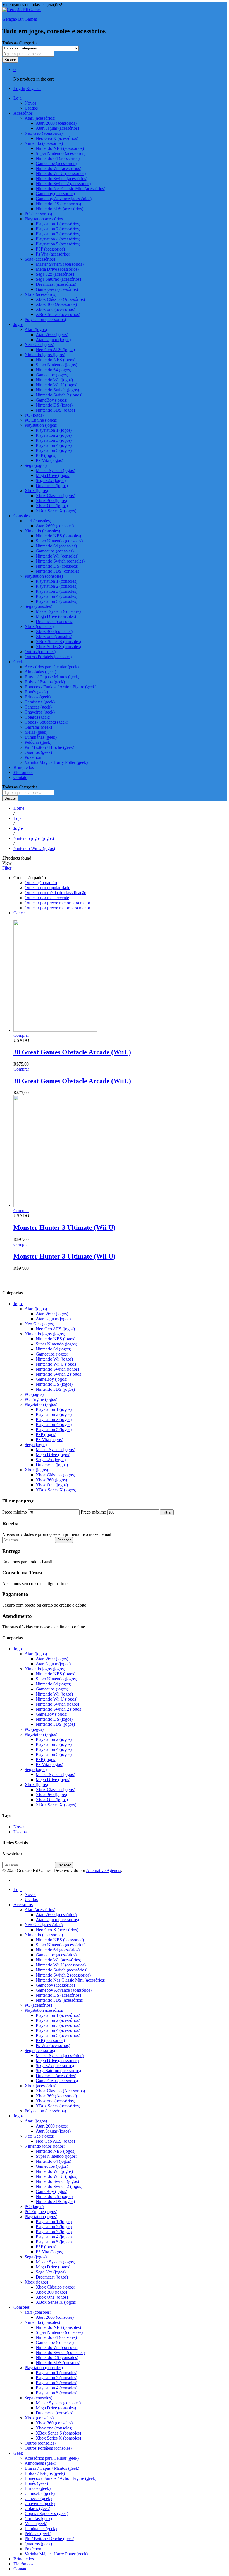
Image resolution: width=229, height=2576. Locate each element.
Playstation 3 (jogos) (54, 440)
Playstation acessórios (44, 2010)
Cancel (20, 913)
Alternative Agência (104, 1870)
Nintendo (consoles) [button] (42, 531)
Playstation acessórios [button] (44, 219)
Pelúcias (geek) (38, 742)
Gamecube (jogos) (52, 375)
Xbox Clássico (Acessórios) (60, 299)
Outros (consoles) (40, 652)
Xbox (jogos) (36, 1470)
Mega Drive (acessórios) (57, 269)
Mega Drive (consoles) (56, 616)
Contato (20, 777)
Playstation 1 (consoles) (57, 581)
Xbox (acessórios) (40, 2086)
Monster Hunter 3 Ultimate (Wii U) (64, 1227)
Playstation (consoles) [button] (44, 576)
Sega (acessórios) (40, 2050)
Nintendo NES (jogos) (56, 360)
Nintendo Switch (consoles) (60, 561)
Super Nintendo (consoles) (59, 541)
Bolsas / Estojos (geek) (45, 682)
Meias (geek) (36, 732)
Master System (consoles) (58, 611)
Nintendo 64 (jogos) (53, 370)
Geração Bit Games (20, 19)
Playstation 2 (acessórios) (58, 229)
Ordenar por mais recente (47, 898)
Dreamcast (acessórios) (56, 284)
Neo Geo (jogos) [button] (39, 345)
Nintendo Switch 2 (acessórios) (63, 184)
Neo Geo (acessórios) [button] (44, 133)
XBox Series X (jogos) (56, 511)
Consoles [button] (22, 516)
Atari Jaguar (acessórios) (57, 128)
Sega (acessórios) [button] (40, 259)
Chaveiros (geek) (40, 712)
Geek (18, 2453)
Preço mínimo (15, 1512)
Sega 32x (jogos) (51, 481)
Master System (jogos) (55, 470)
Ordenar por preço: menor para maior (57, 903)
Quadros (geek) (38, 752)
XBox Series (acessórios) (58, 314)
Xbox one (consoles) (54, 637)
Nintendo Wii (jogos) (54, 380)
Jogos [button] (18, 324)
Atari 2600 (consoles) (55, 526)
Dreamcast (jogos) (52, 486)
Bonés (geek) (36, 692)
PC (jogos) (34, 415)
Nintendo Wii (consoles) (57, 556)
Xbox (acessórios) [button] (40, 294)
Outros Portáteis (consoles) (48, 657)
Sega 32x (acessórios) (55, 274)
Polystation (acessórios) (45, 319)
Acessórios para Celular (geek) (52, 667)
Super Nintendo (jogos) (56, 365)
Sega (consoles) (38, 2398)
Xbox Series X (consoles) (58, 647)
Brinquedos (24, 767)
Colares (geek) (37, 717)
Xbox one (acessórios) (55, 309)
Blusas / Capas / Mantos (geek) (52, 677)
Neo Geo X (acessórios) (57, 138)
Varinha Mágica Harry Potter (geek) (56, 762)
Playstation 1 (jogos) (54, 430)
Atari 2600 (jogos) (52, 335)
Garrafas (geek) (38, 727)
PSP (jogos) (46, 455)
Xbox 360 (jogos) (51, 501)
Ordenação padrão (41, 883)
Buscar (10, 60)
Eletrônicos (23, 772)
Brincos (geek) (38, 697)
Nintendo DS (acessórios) (58, 204)
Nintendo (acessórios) (44, 1935)
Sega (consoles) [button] (38, 606)
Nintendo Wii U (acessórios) (61, 173)
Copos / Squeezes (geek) (46, 722)
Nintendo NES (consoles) (58, 536)
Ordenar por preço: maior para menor (57, 908)
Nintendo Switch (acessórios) (62, 179)
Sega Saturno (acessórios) (58, 279)
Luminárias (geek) (41, 737)
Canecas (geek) (38, 707)
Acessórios (23, 1905)
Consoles (22, 2307)
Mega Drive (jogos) (53, 475)
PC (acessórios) (38, 214)
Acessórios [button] (23, 113)
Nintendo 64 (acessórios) (58, 158)
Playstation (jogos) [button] (41, 425)
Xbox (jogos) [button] (36, 491)
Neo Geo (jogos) (39, 1324)
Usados (31, 108)
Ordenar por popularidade (47, 888)
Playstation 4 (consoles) (57, 596)
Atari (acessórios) (40, 1910)
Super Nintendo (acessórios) (61, 153)
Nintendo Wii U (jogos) (57, 385)
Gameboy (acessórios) (55, 194)
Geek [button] (18, 662)
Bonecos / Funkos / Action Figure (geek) (60, 687)
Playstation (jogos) (41, 1404)
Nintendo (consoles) (42, 2322)
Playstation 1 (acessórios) (58, 224)
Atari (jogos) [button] (36, 330)
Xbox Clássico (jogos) (55, 496)
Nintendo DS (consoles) (57, 566)
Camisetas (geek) (40, 702)
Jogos (18, 1304)
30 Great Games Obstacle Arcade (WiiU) (72, 1052)
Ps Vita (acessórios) (53, 254)
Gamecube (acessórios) (56, 163)
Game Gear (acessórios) (57, 289)
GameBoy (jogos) (52, 400)
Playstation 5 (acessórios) (58, 244)
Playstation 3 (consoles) (57, 591)
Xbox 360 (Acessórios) (56, 304)
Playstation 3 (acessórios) (58, 234)
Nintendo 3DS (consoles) (58, 571)
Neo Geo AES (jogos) (55, 350)
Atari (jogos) (36, 1309)
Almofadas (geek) (40, 672)
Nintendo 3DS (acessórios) (59, 209)
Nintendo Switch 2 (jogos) (59, 395)
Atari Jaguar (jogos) (53, 340)
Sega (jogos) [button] (36, 465)
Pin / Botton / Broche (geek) (49, 747)
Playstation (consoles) (44, 2368)
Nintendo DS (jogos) (54, 405)
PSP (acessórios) (50, 249)
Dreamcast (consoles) (55, 621)
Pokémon (33, 757)
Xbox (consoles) (39, 2418)
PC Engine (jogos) (41, 420)
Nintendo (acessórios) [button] (44, 143)
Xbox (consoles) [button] (39, 626)
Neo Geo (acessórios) (44, 1925)
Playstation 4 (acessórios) (58, 239)
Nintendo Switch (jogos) (57, 390)
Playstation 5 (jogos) (54, 450)
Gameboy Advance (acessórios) (64, 199)
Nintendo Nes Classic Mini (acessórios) (71, 189)
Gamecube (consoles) (55, 551)
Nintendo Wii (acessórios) (59, 168)
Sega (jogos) (36, 1445)
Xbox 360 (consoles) (54, 631)
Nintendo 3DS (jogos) (55, 410)
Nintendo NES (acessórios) (60, 148)
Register (34, 88)
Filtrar (167, 1512)
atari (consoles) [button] (38, 521)
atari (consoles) (38, 2312)
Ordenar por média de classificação (55, 893)
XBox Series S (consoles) (58, 642)
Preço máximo (93, 1512)
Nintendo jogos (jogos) (45, 1334)
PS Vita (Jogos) (49, 460)
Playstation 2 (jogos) (54, 435)
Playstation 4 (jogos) (54, 445)
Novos (30, 103)
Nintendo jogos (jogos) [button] (45, 355)
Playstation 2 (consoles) (57, 586)
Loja (17, 1889)
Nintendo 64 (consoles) (56, 546)
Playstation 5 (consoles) (57, 601)
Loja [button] (17, 98)
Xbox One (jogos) (52, 506)
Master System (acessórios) (60, 264)
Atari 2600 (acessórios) (56, 123)
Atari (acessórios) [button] (40, 118)
